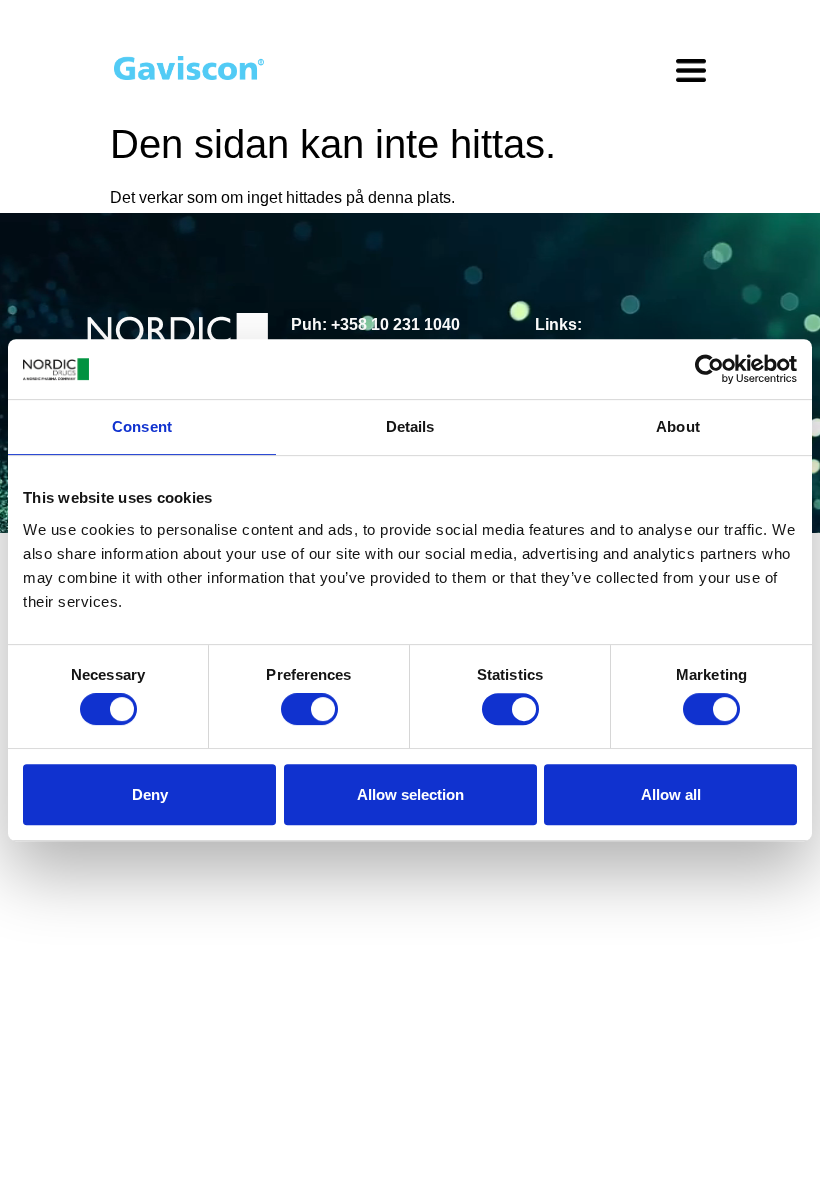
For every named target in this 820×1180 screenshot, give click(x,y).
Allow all (671, 794)
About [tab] (678, 426)
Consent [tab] (142, 426)
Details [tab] (410, 426)
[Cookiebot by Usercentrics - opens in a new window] (709, 369)
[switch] (309, 709)
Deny (150, 794)
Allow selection (410, 794)
